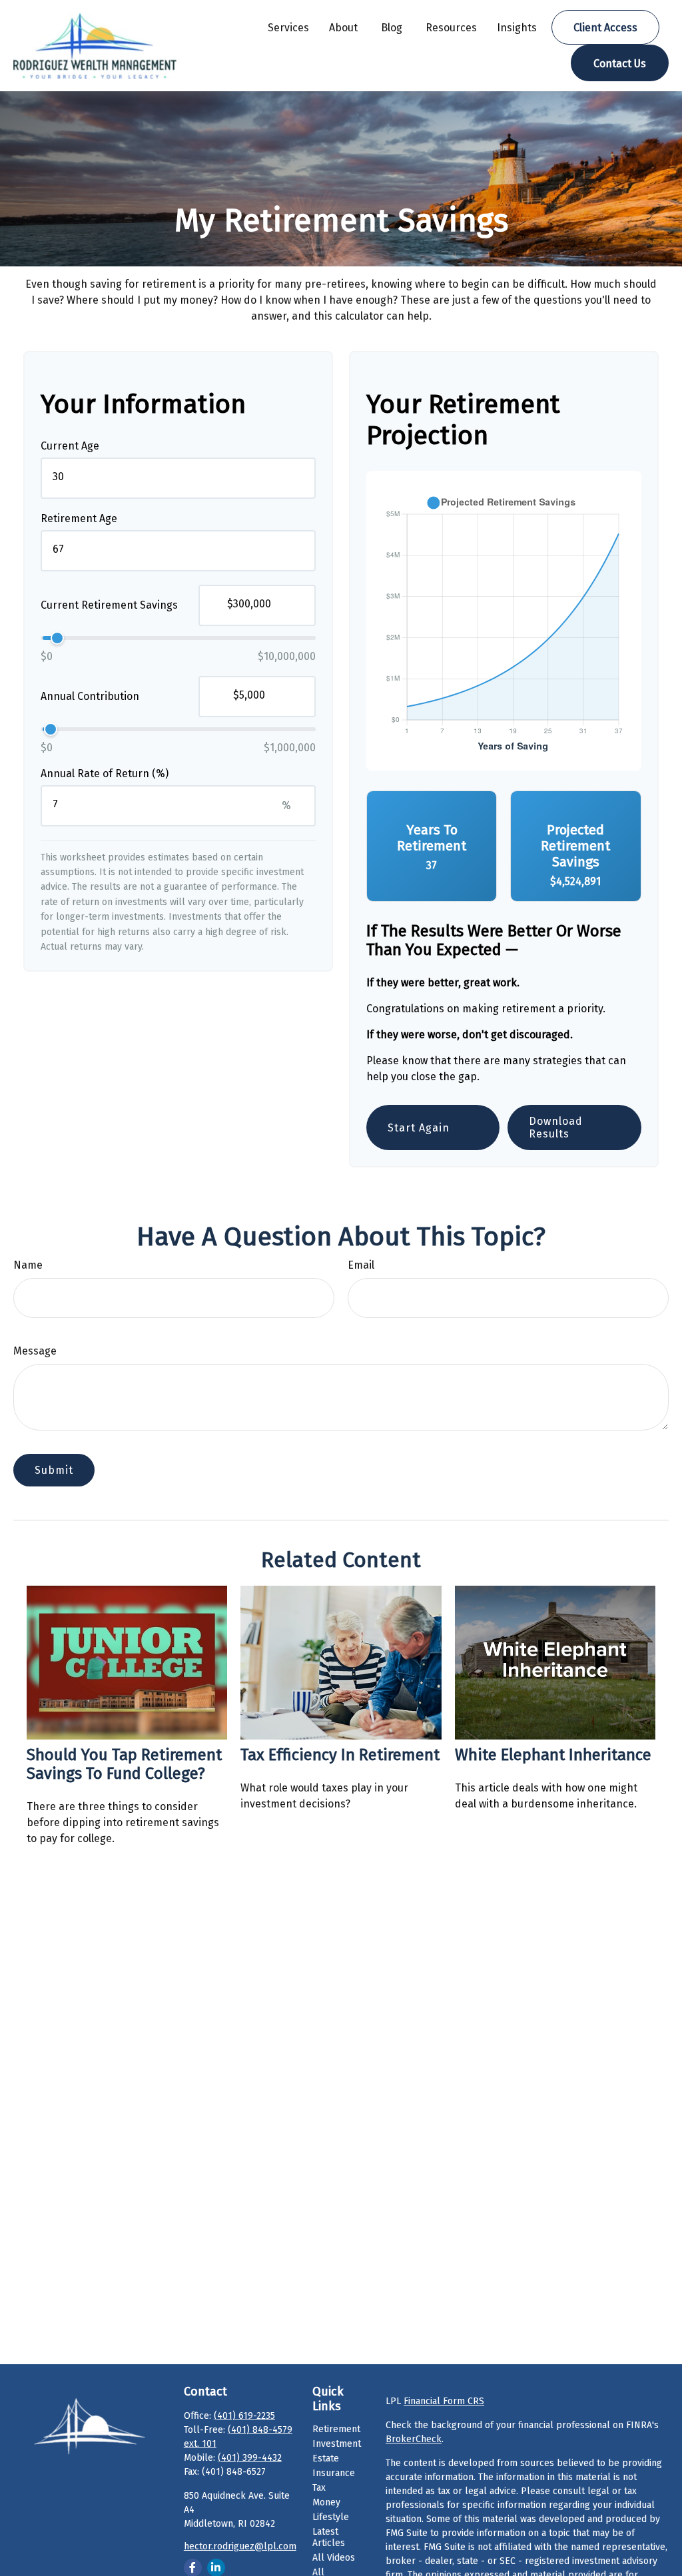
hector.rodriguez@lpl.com (240, 2546)
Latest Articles (329, 2537)
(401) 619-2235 (244, 2416)
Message (35, 1351)
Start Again (419, 1128)
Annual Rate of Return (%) (105, 774)
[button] (288, 27)
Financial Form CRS (444, 2401)
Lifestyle (331, 2517)
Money (326, 2502)
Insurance (334, 2473)
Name (28, 1265)
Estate (326, 2458)
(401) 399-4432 (250, 2458)
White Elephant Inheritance (553, 1755)
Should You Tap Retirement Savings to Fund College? (124, 1764)
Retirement (336, 2429)
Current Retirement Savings (109, 605)
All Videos (334, 2558)
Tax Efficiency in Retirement (340, 1755)
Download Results (556, 1127)
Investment (337, 2444)
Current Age (70, 446)
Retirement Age (79, 518)
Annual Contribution (90, 696)
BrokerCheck (414, 2439)
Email (361, 1265)
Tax (319, 2488)
